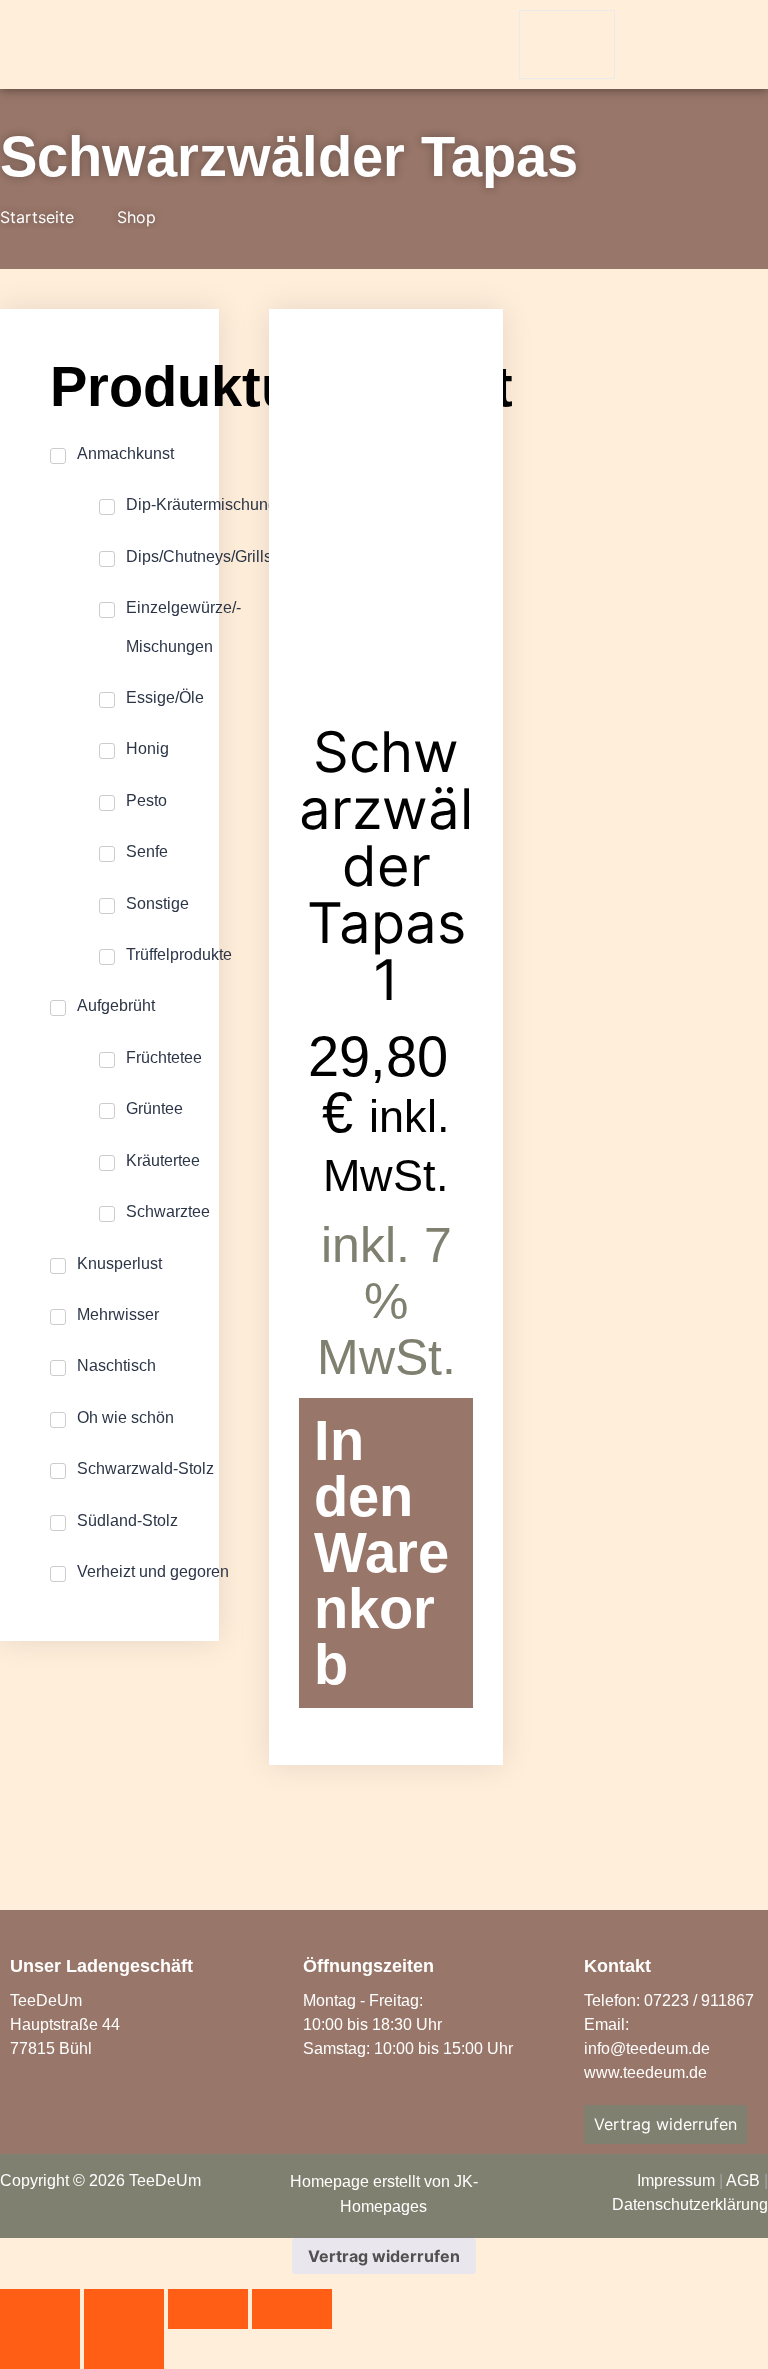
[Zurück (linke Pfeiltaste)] (40, 2349)
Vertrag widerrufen (384, 2256)
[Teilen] (208, 2309)
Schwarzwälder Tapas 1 (386, 866)
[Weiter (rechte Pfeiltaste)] (124, 2349)
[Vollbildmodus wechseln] (124, 2309)
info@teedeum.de (647, 2048)
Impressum (676, 2180)
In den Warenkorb (381, 1552)
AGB (743, 2180)
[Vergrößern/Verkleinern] (40, 2309)
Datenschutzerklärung (690, 2204)
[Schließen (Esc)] (292, 2309)
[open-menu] (567, 44)
